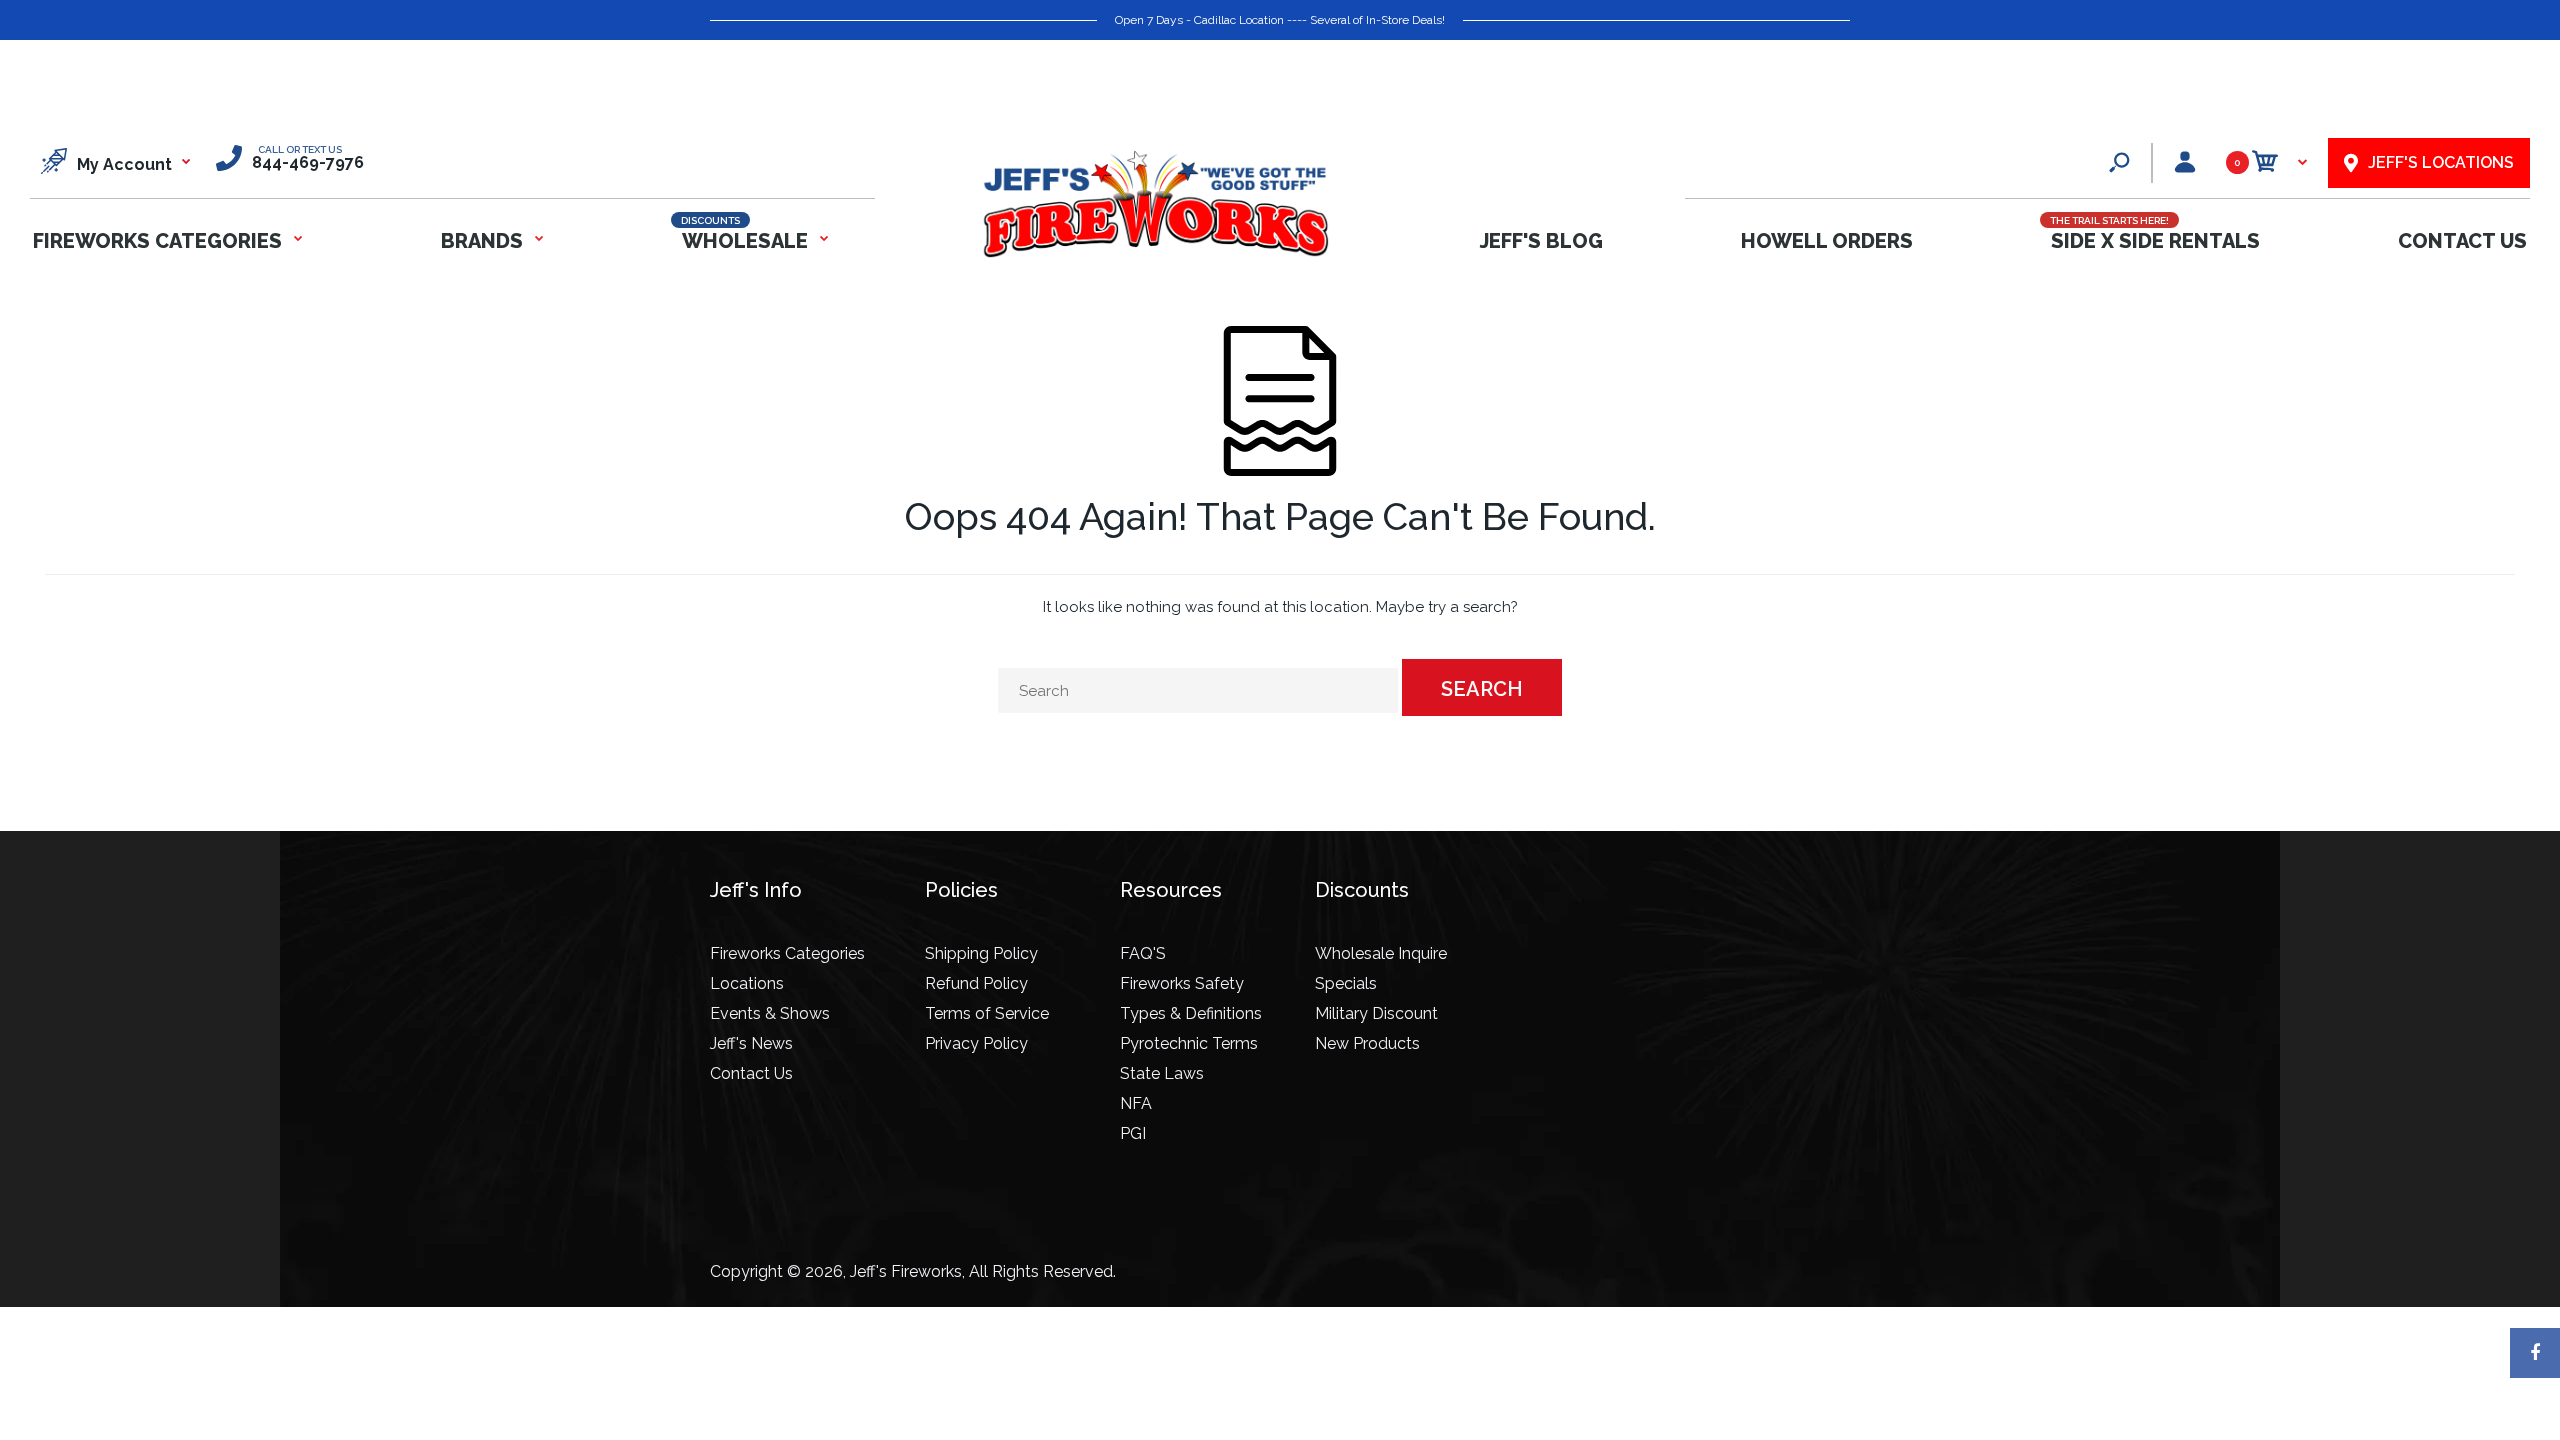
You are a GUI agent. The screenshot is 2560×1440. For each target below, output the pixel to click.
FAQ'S (1143, 953)
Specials (1346, 983)
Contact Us (751, 1073)
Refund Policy (976, 983)
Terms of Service (987, 1013)
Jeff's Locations (2441, 162)
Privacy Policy (976, 1043)
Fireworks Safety (1182, 983)
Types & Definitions (1191, 1013)
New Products (1367, 1043)
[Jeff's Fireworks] (1155, 253)
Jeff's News (751, 1043)
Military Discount (1376, 1013)
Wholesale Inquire (1381, 953)
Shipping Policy (981, 953)
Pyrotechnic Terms (1189, 1043)
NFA (1136, 1103)
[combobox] (1198, 690)
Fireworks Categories (787, 953)
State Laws (1162, 1073)
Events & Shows (770, 1013)
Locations (747, 983)
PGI (1133, 1133)
